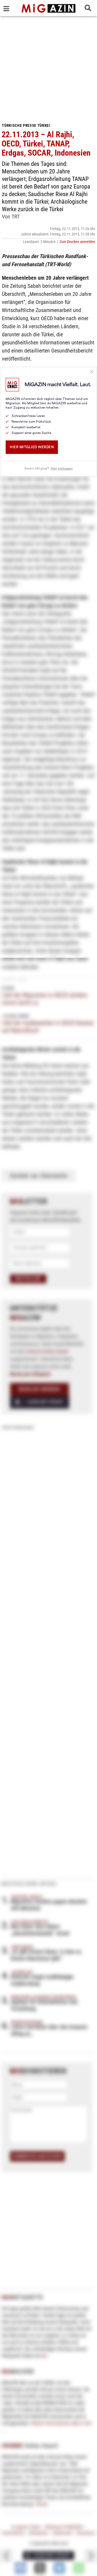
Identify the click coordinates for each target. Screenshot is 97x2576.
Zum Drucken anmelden (77, 242)
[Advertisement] (48, 67)
